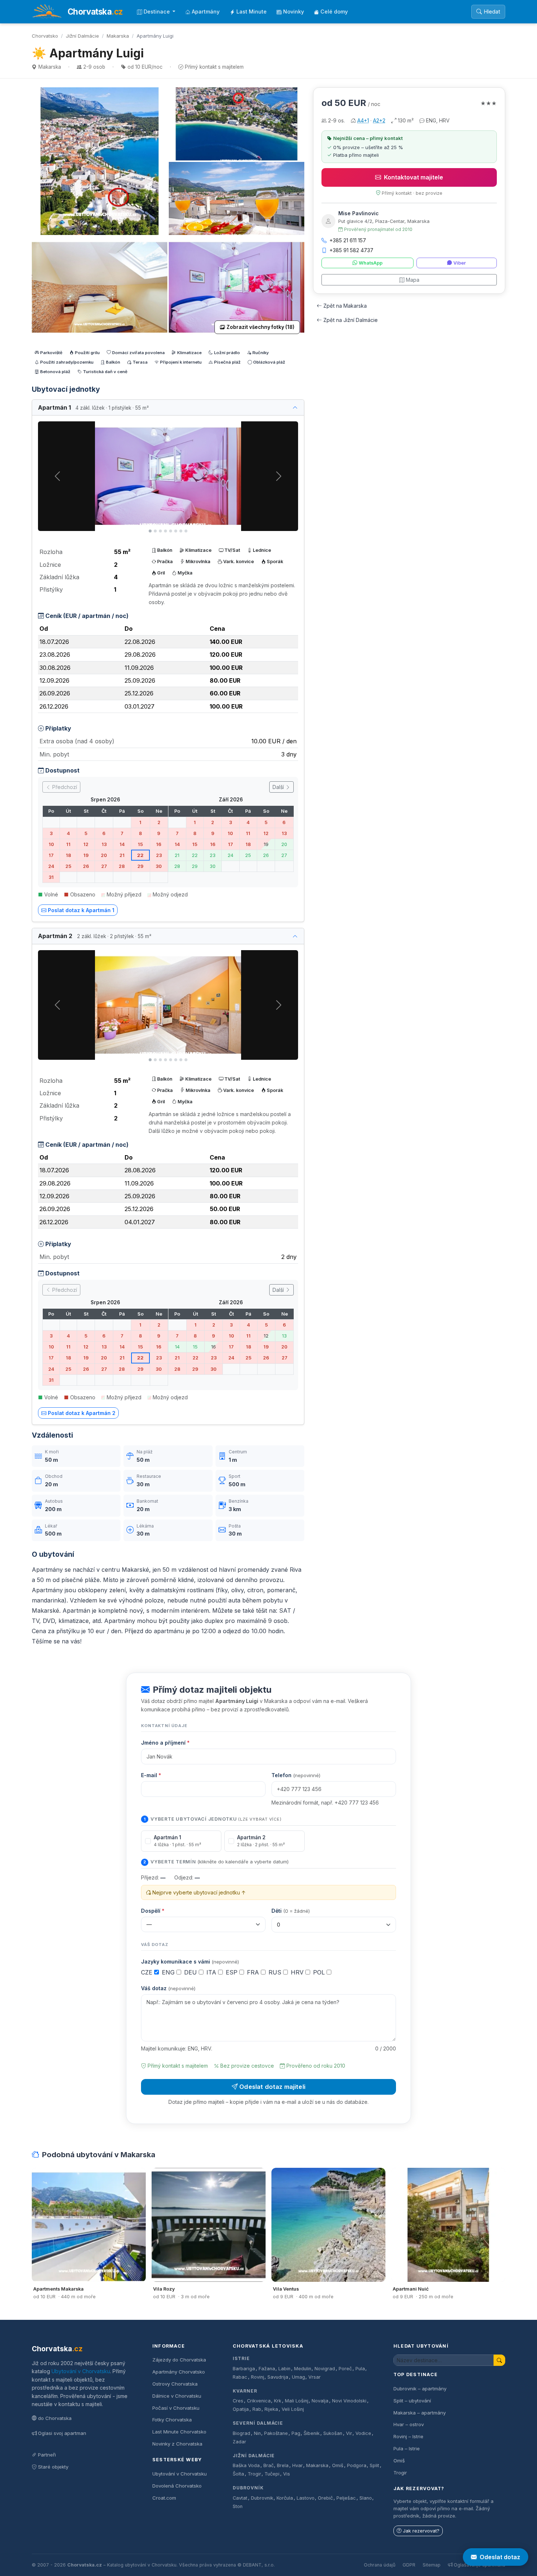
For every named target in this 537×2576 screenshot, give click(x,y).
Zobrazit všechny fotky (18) (260, 327)
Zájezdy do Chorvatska (179, 2360)
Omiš (338, 2465)
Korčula (285, 2498)
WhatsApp (371, 263)
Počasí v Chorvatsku (176, 2408)
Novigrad (325, 2369)
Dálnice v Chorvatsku (177, 2396)
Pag (296, 2433)
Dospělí (153, 1911)
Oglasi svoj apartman (62, 2433)
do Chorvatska (55, 2418)
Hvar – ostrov (409, 2424)
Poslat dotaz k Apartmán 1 (81, 910)
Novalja (320, 2401)
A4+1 (363, 120)
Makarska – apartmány (420, 2413)
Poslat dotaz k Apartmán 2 (82, 1413)
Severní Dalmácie (258, 2423)
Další (279, 787)
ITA (212, 1972)
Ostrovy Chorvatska (175, 2384)
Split (374, 2465)
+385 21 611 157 (348, 240)
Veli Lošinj (293, 2409)
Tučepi (272, 2474)
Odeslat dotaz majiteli (272, 2087)
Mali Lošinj (297, 2401)
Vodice (363, 2433)
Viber (460, 263)
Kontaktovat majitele (414, 177)
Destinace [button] (157, 12)
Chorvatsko (45, 36)
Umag (298, 2377)
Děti (291, 1911)
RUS (276, 1972)
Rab (257, 2409)
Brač (268, 2465)
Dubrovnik (262, 2498)
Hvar (298, 2465)
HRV (298, 1972)
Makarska (118, 36)
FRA (254, 1972)
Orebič (325, 2498)
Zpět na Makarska (345, 306)
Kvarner (245, 2391)
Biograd (241, 2433)
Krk (278, 2401)
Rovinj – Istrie (408, 2436)
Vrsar (315, 2377)
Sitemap (432, 2565)
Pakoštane (276, 2433)
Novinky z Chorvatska (177, 2444)
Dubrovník (248, 2488)
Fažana (267, 2369)
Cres (238, 2401)
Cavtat (240, 2498)
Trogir (254, 2474)
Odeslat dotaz (500, 2557)
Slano (366, 2498)
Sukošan (333, 2433)
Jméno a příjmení (165, 1743)
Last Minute (252, 12)
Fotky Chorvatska (172, 2420)
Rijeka (271, 2409)
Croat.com (164, 2498)
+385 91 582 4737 (351, 250)
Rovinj (258, 2377)
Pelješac (346, 2498)
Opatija (241, 2409)
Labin (284, 2369)
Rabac (240, 2377)
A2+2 (379, 120)
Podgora (357, 2465)
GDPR (409, 2565)
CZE (148, 1972)
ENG (169, 1972)
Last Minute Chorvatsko (179, 2432)
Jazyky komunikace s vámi (190, 1962)
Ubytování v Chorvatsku (81, 2371)
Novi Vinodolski (349, 2401)
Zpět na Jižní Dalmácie (351, 320)
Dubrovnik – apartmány (420, 2389)
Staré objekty (53, 2467)
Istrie (241, 2358)
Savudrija (278, 2377)
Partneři (47, 2455)
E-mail (151, 1775)
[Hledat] (499, 2360)
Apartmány (206, 12)
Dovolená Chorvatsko (177, 2486)
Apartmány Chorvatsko (179, 2372)
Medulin (303, 2369)
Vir (349, 2433)
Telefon (296, 1775)
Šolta (238, 2474)
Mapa (413, 280)
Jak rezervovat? (421, 2531)
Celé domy (334, 12)
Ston (238, 2506)
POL (320, 1972)
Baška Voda (246, 2465)
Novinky (294, 12)
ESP (233, 1972)
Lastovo (306, 2498)
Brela (283, 2465)
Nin (257, 2433)
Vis (287, 2474)
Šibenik (312, 2433)
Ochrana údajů (380, 2565)
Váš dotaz (168, 1988)
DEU (191, 1972)
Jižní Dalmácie (82, 36)
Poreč (345, 2369)
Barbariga (244, 2369)
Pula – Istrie (407, 2448)
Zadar (239, 2442)
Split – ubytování (412, 2401)
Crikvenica (259, 2401)
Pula (360, 2369)
